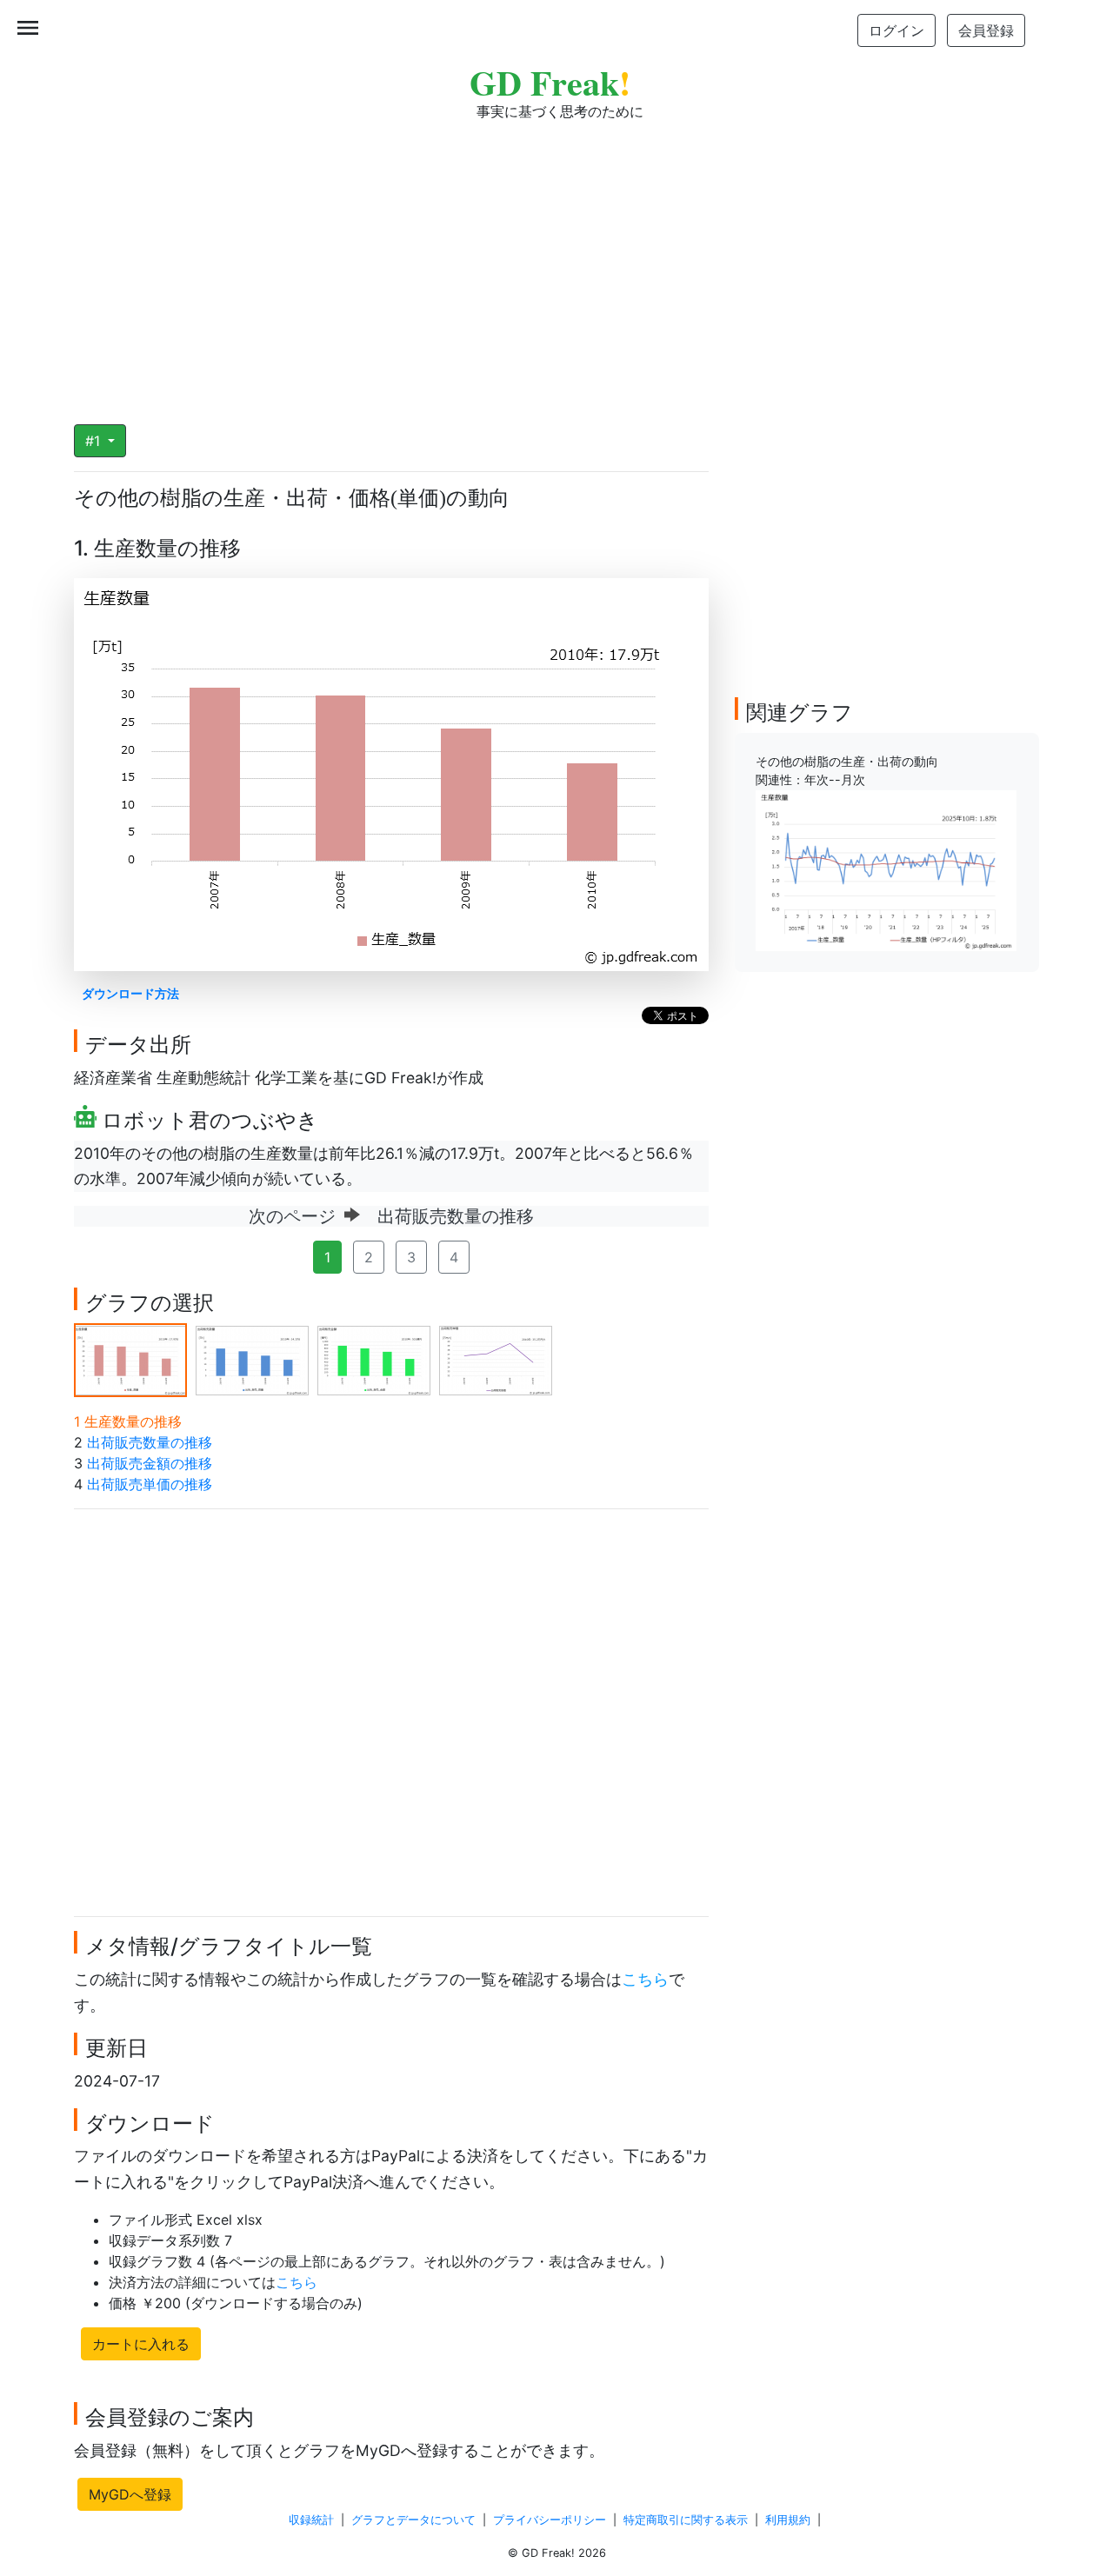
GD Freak (550, 82)
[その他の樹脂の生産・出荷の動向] (886, 869)
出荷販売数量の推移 (150, 1442)
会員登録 (986, 30)
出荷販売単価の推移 (150, 1484)
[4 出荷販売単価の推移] (496, 1359)
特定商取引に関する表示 (686, 2520)
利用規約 (788, 2520)
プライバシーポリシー (550, 2520)
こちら (645, 1979)
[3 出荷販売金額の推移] (374, 1359)
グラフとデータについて (413, 2520)
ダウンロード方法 (130, 993)
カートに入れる (141, 2344)
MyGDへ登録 (130, 2494)
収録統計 (311, 2520)
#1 (95, 441)
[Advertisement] (556, 261)
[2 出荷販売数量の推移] (252, 1359)
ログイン (896, 30)
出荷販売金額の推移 (150, 1463)
